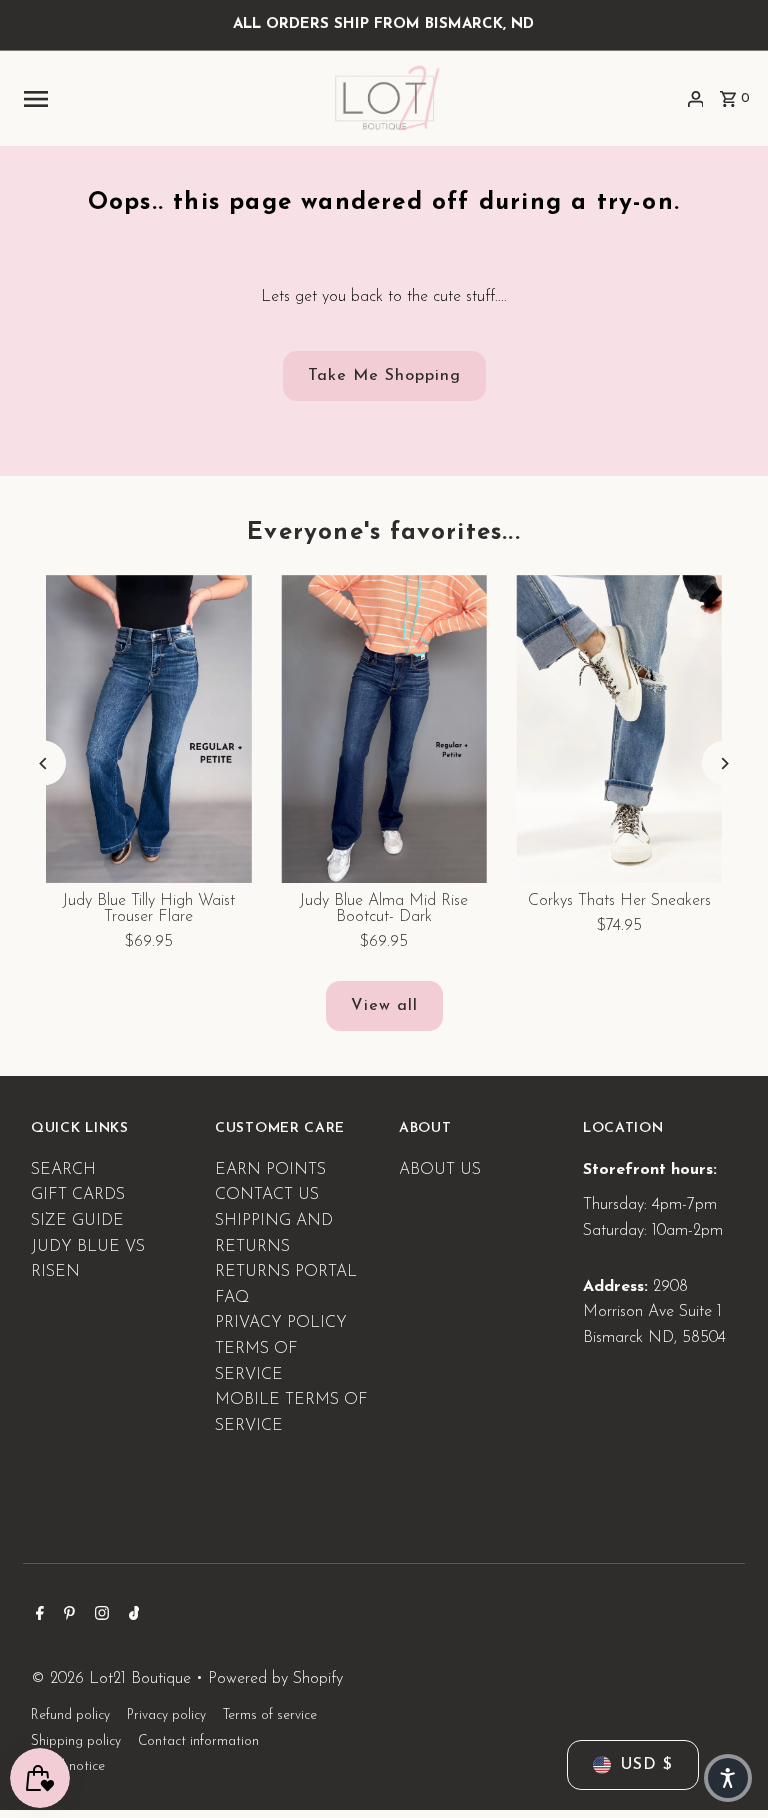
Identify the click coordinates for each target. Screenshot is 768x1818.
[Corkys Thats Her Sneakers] (619, 729)
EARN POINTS (270, 1170)
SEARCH (63, 1170)
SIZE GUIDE (77, 1221)
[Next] (724, 763)
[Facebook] (37, 1617)
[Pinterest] (67, 1617)
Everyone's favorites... (384, 533)
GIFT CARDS (78, 1195)
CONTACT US (267, 1195)
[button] (728, 1778)
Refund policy (70, 1715)
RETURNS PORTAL (286, 1272)
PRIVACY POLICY (281, 1323)
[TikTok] (132, 1617)
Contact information (198, 1741)
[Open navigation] (165, 99)
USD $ (647, 1765)
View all (384, 1006)
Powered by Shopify (275, 1679)
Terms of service (270, 1715)
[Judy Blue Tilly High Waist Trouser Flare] (148, 729)
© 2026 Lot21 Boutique (113, 1679)
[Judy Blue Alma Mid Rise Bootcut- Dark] (383, 729)
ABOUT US (440, 1170)
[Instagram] (99, 1617)
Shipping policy (76, 1741)
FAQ (232, 1298)
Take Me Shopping (384, 376)
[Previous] (43, 763)
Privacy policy (166, 1715)
